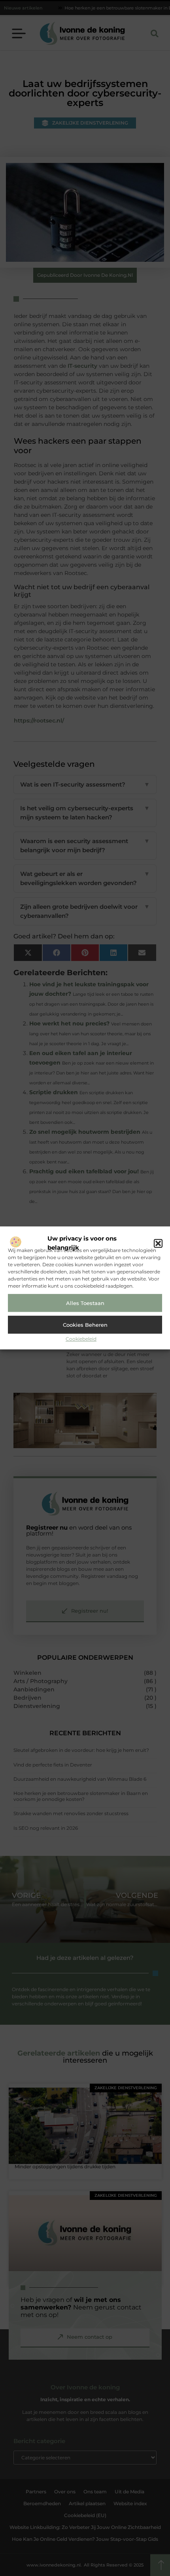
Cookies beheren (85, 1325)
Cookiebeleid (81, 1339)
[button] (158, 1243)
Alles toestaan (85, 1303)
